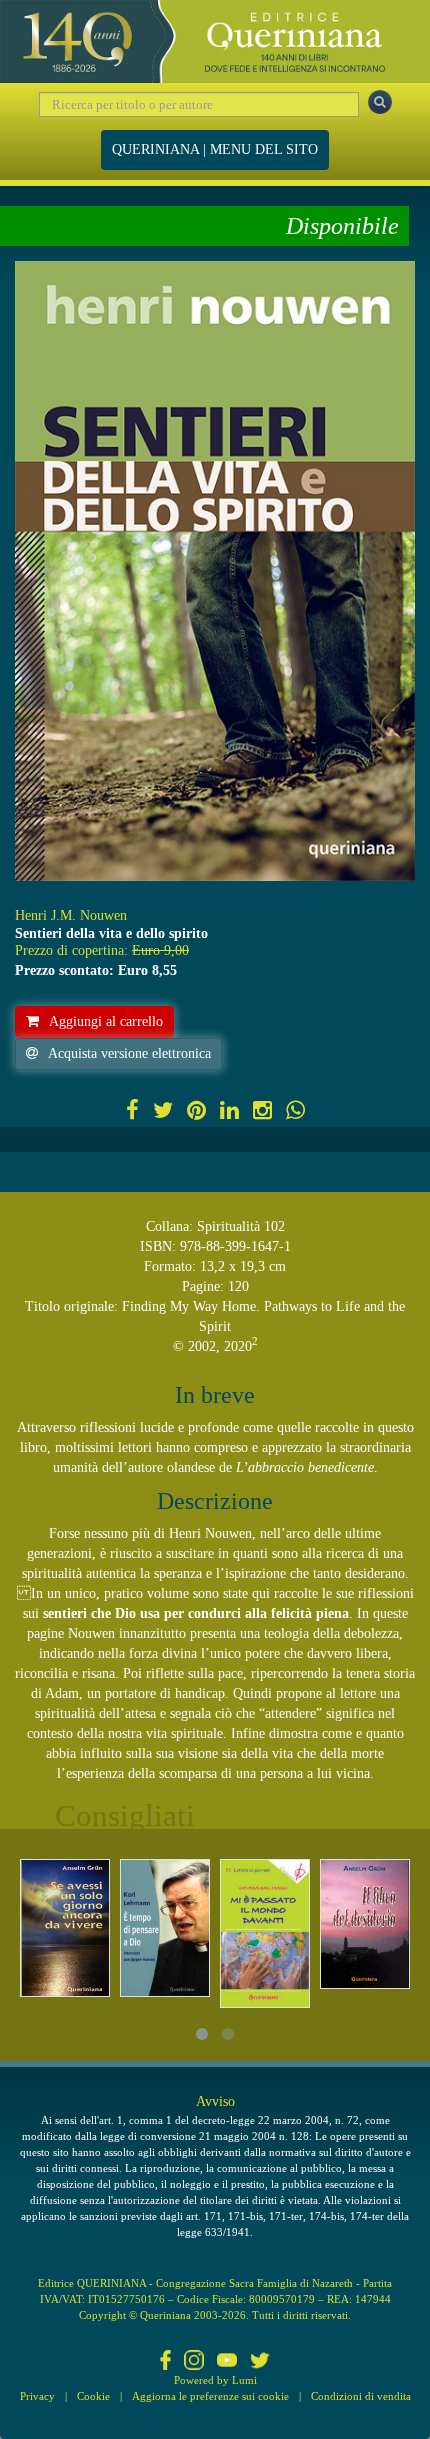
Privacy (37, 2396)
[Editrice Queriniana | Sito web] (215, 41)
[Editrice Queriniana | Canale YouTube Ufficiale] (227, 2361)
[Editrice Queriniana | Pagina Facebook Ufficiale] (166, 2361)
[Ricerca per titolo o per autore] (380, 102)
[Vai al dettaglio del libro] (65, 1928)
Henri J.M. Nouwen (71, 915)
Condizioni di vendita (361, 2396)
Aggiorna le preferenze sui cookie (210, 2396)
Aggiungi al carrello (106, 1021)
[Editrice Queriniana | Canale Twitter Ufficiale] (260, 2361)
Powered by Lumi (215, 2380)
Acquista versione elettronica (129, 1053)
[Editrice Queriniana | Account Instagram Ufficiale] (194, 2361)
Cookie (93, 2396)
